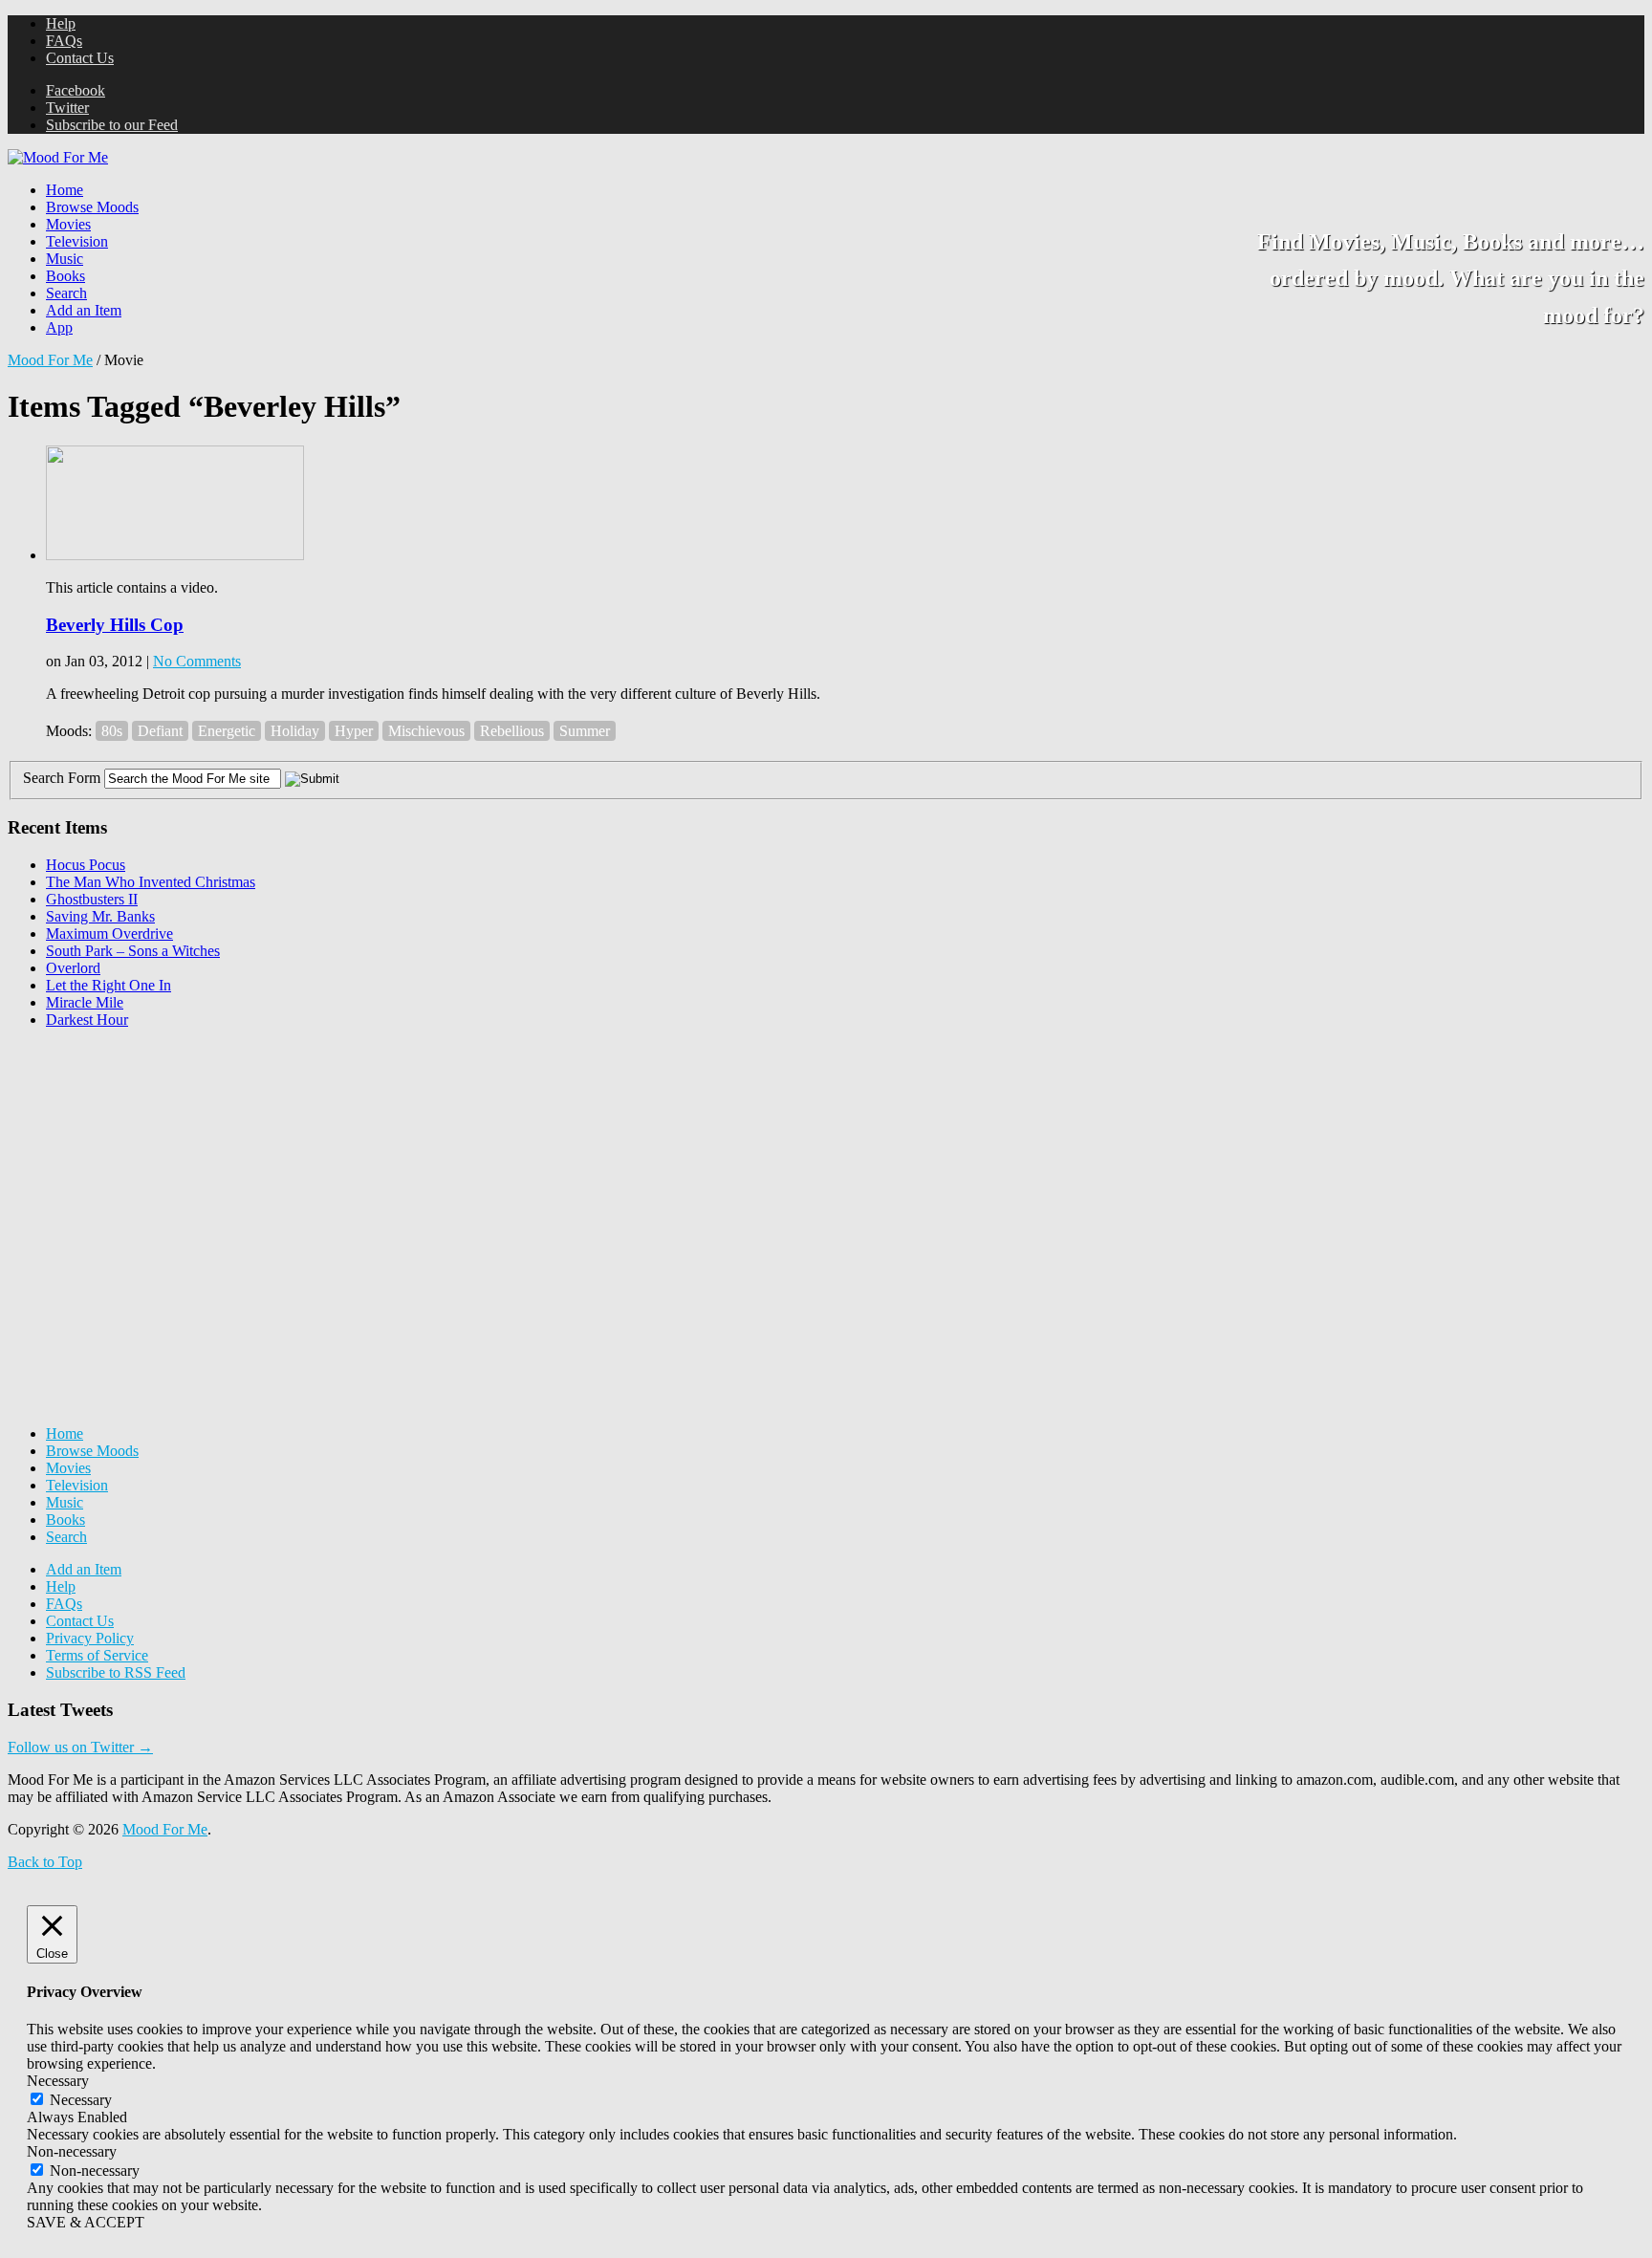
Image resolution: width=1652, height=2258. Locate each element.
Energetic (227, 731)
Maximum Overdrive (109, 934)
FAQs (64, 41)
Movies (68, 224)
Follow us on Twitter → (80, 1747)
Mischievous (426, 731)
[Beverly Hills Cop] (175, 555)
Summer (585, 731)
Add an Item (84, 310)
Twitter (67, 108)
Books (65, 276)
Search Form (62, 778)
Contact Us (80, 58)
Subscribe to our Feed (112, 125)
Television (77, 241)
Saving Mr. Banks (100, 916)
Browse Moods (92, 207)
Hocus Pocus (86, 865)
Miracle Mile (85, 1002)
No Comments (197, 661)
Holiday (295, 731)
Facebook (76, 90)
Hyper (354, 731)
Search (66, 293)
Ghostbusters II (92, 899)
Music (65, 259)
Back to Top (45, 1862)
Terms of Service (97, 1655)
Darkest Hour (87, 1020)
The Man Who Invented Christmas (151, 882)
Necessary (81, 2100)
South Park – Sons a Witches (133, 951)
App (59, 327)
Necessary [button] (58, 2081)
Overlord (73, 968)
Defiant (160, 731)
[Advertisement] (151, 1163)
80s (112, 731)
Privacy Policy (90, 1638)
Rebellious (512, 731)
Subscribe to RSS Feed (116, 1672)
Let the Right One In (109, 985)
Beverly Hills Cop (115, 625)
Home (65, 190)
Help (61, 23)
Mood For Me (50, 360)
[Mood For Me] (58, 157)
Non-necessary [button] (72, 2151)
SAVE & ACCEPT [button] (86, 2222)
